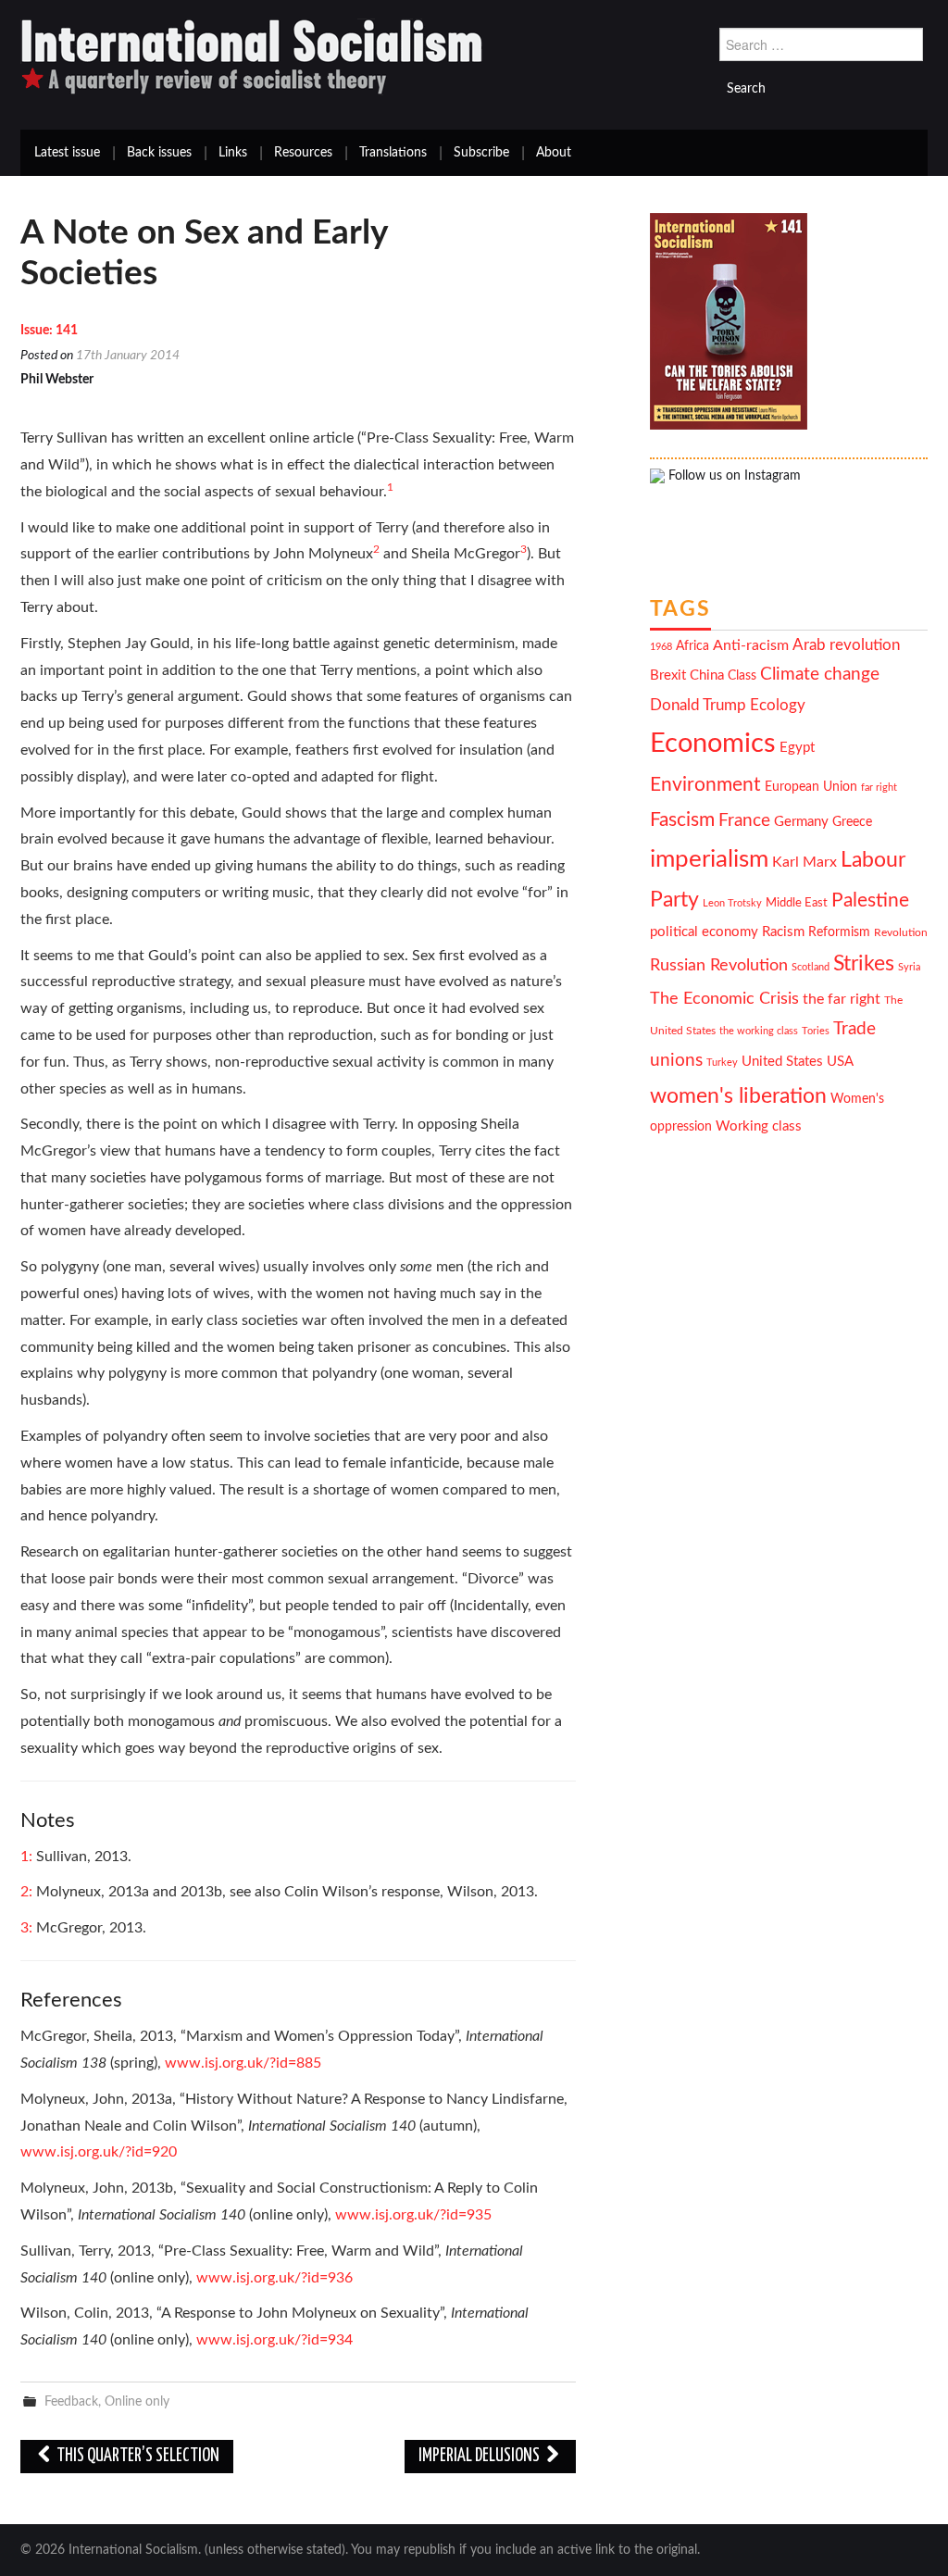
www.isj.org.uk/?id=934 (274, 2340)
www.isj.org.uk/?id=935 (413, 2215)
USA (840, 1062)
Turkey (722, 1063)
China (707, 675)
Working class (759, 1126)
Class (742, 676)
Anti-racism (751, 645)
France (744, 821)
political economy (704, 932)
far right (879, 788)
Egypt (797, 748)
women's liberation (738, 1096)
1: (28, 1857)
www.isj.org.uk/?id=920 (99, 2152)
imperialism (709, 859)
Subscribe (481, 153)
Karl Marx (805, 862)
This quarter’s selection (137, 2456)
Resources (303, 153)
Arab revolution (846, 645)
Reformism (839, 932)
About (554, 153)
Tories (816, 1031)
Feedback (71, 2401)
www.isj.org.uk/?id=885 (243, 2063)
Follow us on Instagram (733, 476)
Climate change (820, 675)
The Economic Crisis (724, 999)
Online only (137, 2401)
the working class (759, 1031)
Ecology (778, 705)
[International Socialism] (252, 56)
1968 (661, 647)
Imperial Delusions (480, 2456)
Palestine (870, 900)
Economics (713, 744)
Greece (852, 822)
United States (782, 1062)
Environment (705, 785)
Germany (801, 822)
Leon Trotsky (732, 903)
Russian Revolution (719, 965)
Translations (393, 153)
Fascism (682, 820)
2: (28, 1892)
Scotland (811, 967)
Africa (692, 646)
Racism (783, 932)
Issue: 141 (49, 331)
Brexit (668, 675)
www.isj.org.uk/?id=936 (274, 2278)
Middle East (797, 903)
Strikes (864, 963)
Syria (909, 967)
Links (233, 153)
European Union (811, 787)
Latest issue (67, 153)
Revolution (901, 933)
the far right (842, 999)
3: (28, 1928)
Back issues (159, 153)
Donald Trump (698, 706)
